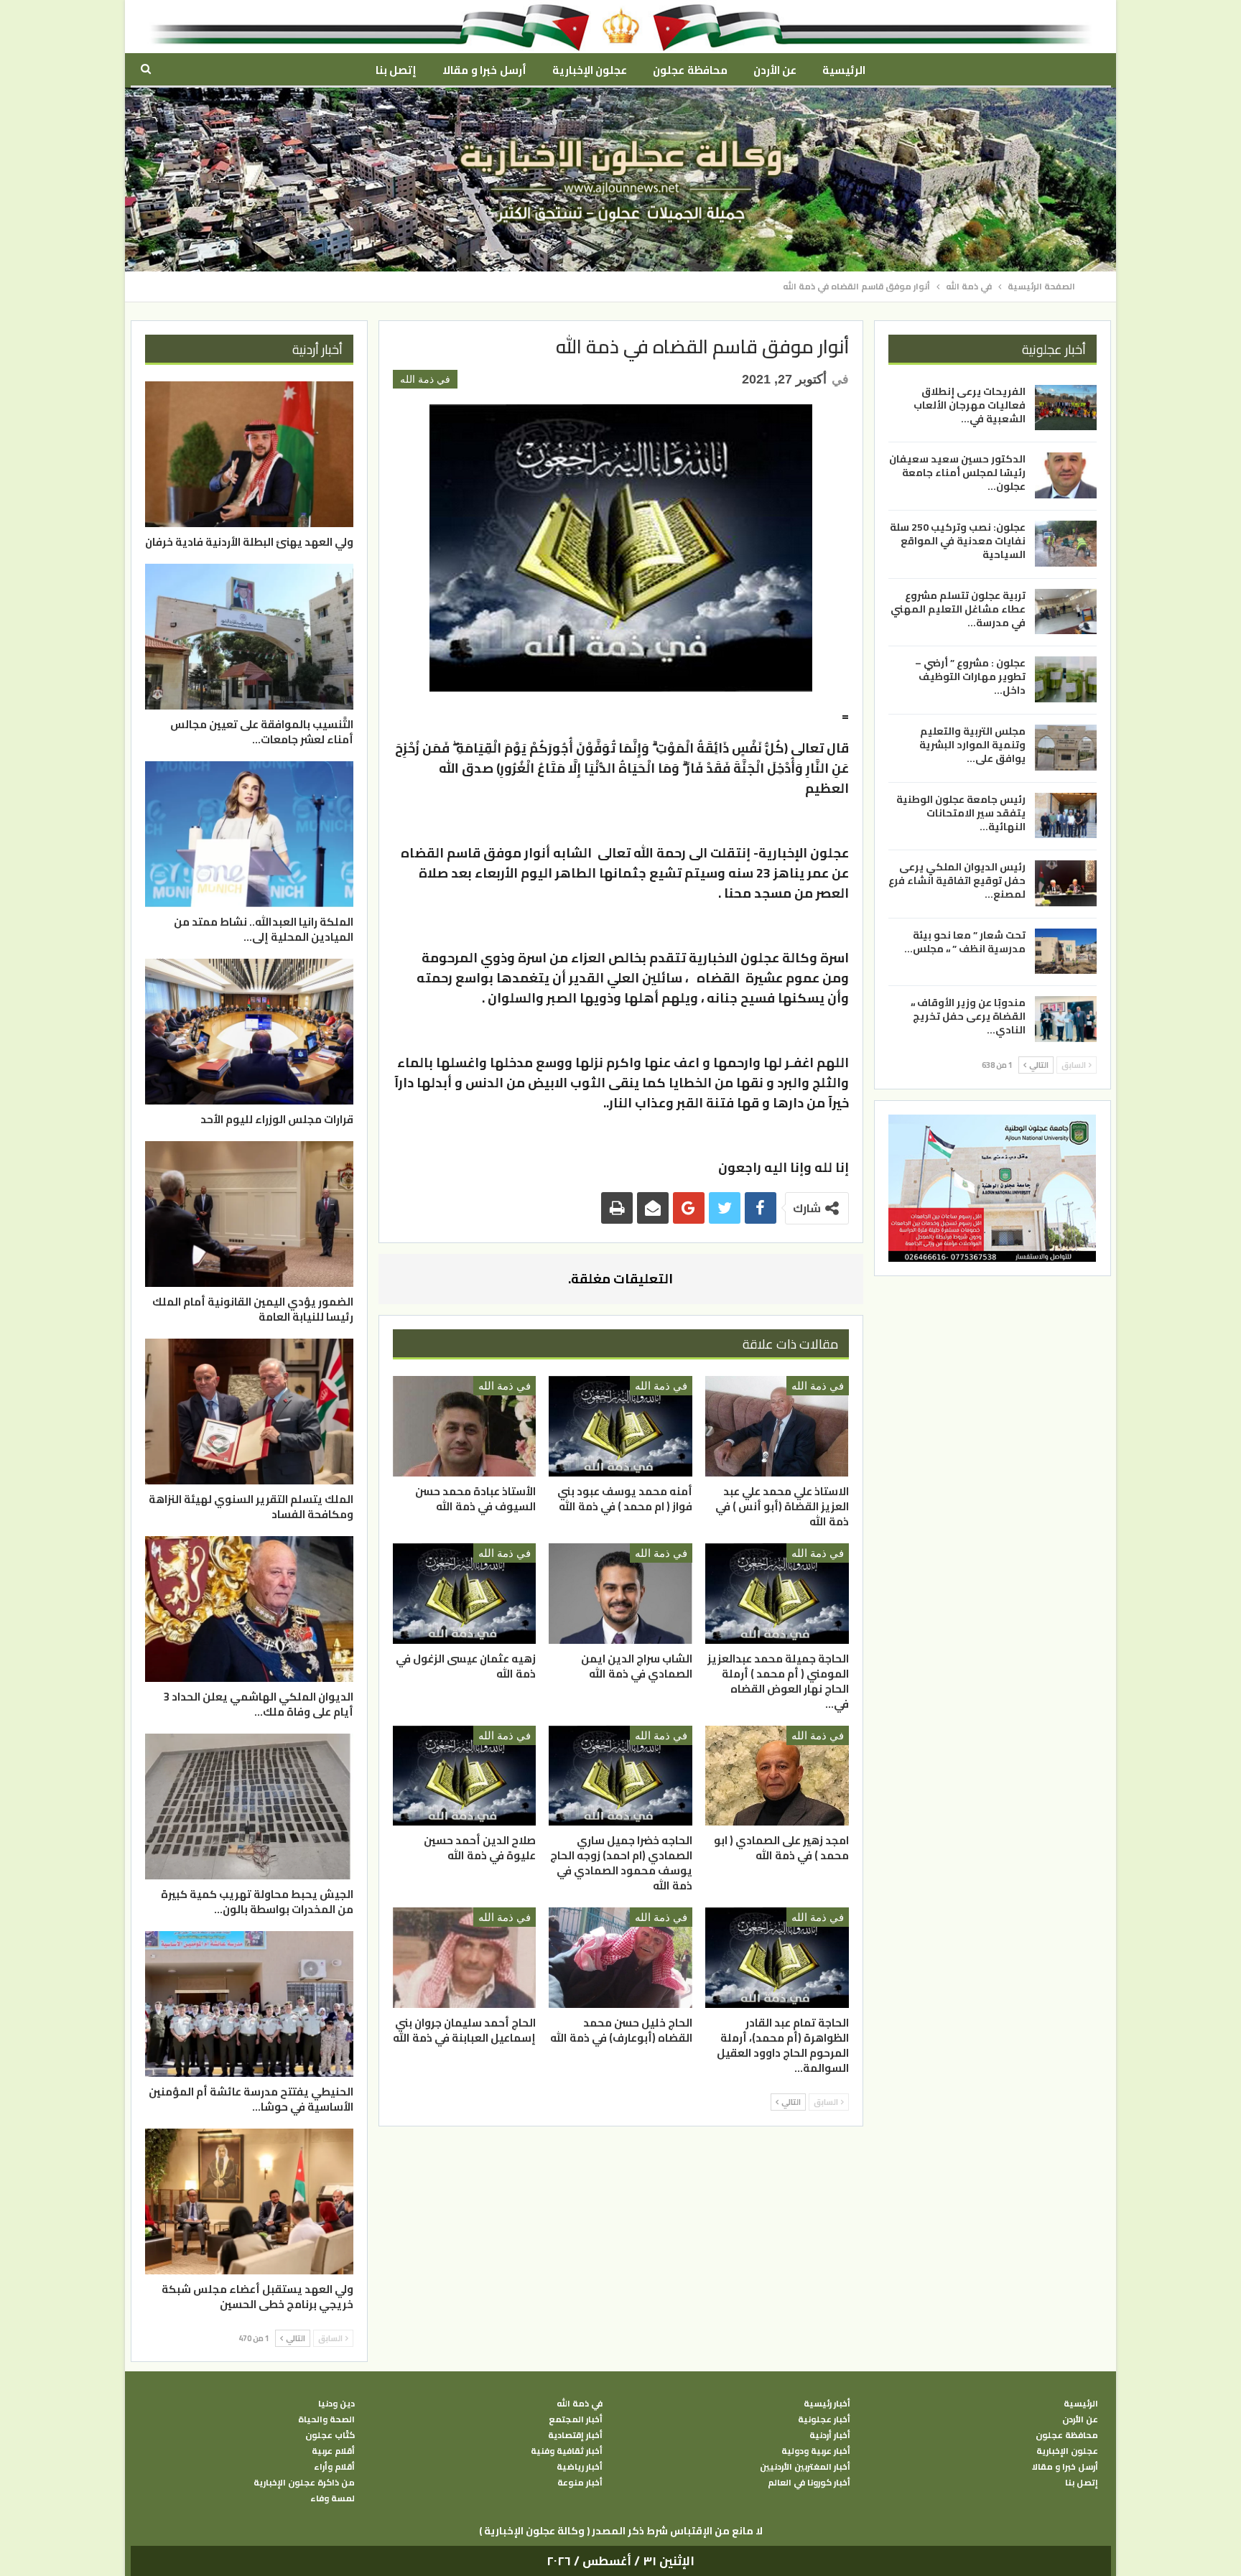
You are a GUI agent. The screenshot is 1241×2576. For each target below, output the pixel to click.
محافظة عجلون (690, 70)
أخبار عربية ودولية (816, 2451)
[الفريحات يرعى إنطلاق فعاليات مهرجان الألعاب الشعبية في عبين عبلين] (1066, 408)
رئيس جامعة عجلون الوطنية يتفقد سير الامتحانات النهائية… (961, 812)
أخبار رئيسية (827, 2404)
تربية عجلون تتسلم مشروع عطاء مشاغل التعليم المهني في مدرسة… (958, 609)
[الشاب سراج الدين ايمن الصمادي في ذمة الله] (620, 1594)
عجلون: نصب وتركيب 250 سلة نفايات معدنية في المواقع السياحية (958, 541)
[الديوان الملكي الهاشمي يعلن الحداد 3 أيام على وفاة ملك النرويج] (249, 1609)
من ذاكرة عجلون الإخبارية (304, 2483)
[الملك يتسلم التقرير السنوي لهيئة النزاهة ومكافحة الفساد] (249, 1412)
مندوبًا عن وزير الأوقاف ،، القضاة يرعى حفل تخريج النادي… (968, 1016)
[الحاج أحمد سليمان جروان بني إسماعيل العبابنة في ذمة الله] (465, 1958)
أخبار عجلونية (824, 2419)
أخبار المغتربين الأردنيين (805, 2467)
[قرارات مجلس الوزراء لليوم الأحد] (249, 1032)
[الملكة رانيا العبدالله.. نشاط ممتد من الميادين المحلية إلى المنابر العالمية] (249, 834)
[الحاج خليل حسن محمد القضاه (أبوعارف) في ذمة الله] (620, 1958)
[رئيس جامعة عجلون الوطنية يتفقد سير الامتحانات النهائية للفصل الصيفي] (1066, 815)
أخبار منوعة (580, 2483)
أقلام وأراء (334, 2467)
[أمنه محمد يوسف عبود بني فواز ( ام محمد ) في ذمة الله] (620, 1426)
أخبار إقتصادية (575, 2435)
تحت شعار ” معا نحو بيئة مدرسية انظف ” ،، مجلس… (965, 942)
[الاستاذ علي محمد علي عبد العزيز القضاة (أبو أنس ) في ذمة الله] (777, 1426)
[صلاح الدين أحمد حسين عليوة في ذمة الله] (465, 1776)
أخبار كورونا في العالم (809, 2483)
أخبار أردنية (830, 2435)
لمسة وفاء (333, 2498)
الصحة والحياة (326, 2419)
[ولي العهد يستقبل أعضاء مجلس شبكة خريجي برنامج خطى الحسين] (249, 2201)
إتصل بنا (396, 70)
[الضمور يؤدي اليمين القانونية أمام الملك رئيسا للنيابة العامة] (249, 1214)
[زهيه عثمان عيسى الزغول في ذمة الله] (465, 1594)
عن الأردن (775, 70)
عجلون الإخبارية (590, 70)
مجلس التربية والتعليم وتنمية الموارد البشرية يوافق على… (972, 745)
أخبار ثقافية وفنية (567, 2451)
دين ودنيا (336, 2404)
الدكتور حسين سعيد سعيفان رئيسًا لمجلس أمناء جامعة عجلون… (957, 473)
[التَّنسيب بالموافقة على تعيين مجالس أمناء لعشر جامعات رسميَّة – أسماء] (249, 637)
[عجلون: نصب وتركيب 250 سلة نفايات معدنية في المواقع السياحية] (1066, 544)
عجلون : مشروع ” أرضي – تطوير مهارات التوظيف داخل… (970, 676)
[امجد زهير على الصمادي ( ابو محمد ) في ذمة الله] (777, 1776)
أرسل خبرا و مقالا (484, 70)
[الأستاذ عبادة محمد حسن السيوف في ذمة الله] (465, 1426)
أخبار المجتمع (576, 2419)
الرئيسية (844, 70)
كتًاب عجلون (330, 2435)
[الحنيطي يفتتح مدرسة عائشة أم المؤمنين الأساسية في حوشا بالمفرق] (249, 2004)
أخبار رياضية (580, 2467)
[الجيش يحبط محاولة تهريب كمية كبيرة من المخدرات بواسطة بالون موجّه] (249, 1807)
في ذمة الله (425, 379)
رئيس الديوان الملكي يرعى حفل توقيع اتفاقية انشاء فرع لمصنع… (957, 880)
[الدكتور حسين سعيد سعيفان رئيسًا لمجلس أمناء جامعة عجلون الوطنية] (1066, 475)
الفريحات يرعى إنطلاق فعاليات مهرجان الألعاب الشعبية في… (970, 405)
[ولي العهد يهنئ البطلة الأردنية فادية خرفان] (249, 454)
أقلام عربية (333, 2451)
